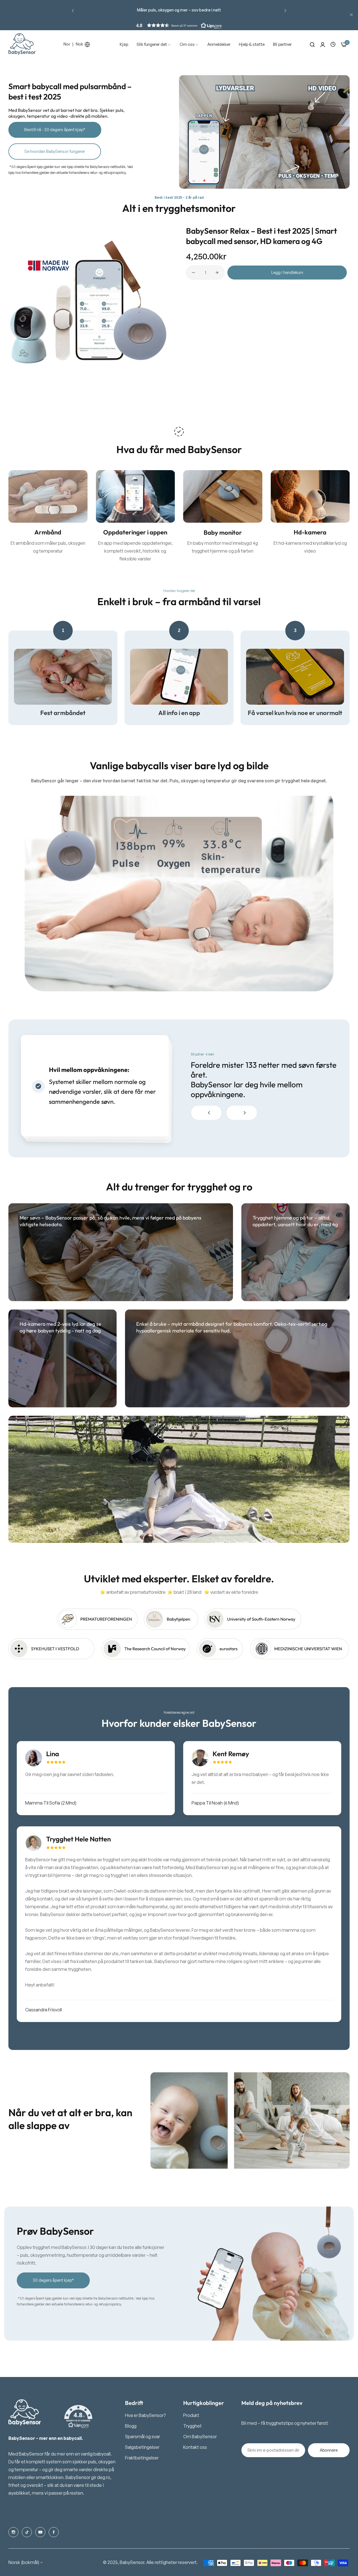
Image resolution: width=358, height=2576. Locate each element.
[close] (351, 15)
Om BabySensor (200, 2437)
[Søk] (312, 44)
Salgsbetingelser (142, 2447)
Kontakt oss (195, 2447)
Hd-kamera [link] (310, 532)
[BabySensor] (22, 44)
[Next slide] (242, 1113)
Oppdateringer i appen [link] (135, 532)
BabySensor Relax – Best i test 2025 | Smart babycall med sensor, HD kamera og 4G (262, 236)
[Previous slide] (206, 1113)
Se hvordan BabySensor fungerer (55, 151)
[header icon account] (323, 44)
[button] (73, 10)
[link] (154, 44)
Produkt (191, 2415)
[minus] (193, 273)
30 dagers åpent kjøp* (53, 2280)
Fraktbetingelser (142, 2458)
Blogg (131, 2426)
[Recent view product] (333, 44)
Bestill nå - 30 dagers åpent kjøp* (55, 130)
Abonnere (329, 2450)
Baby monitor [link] (223, 532)
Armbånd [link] (48, 532)
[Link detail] (13, 2532)
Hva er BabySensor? (145, 2415)
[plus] (217, 273)
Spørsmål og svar (143, 2437)
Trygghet (192, 2426)
